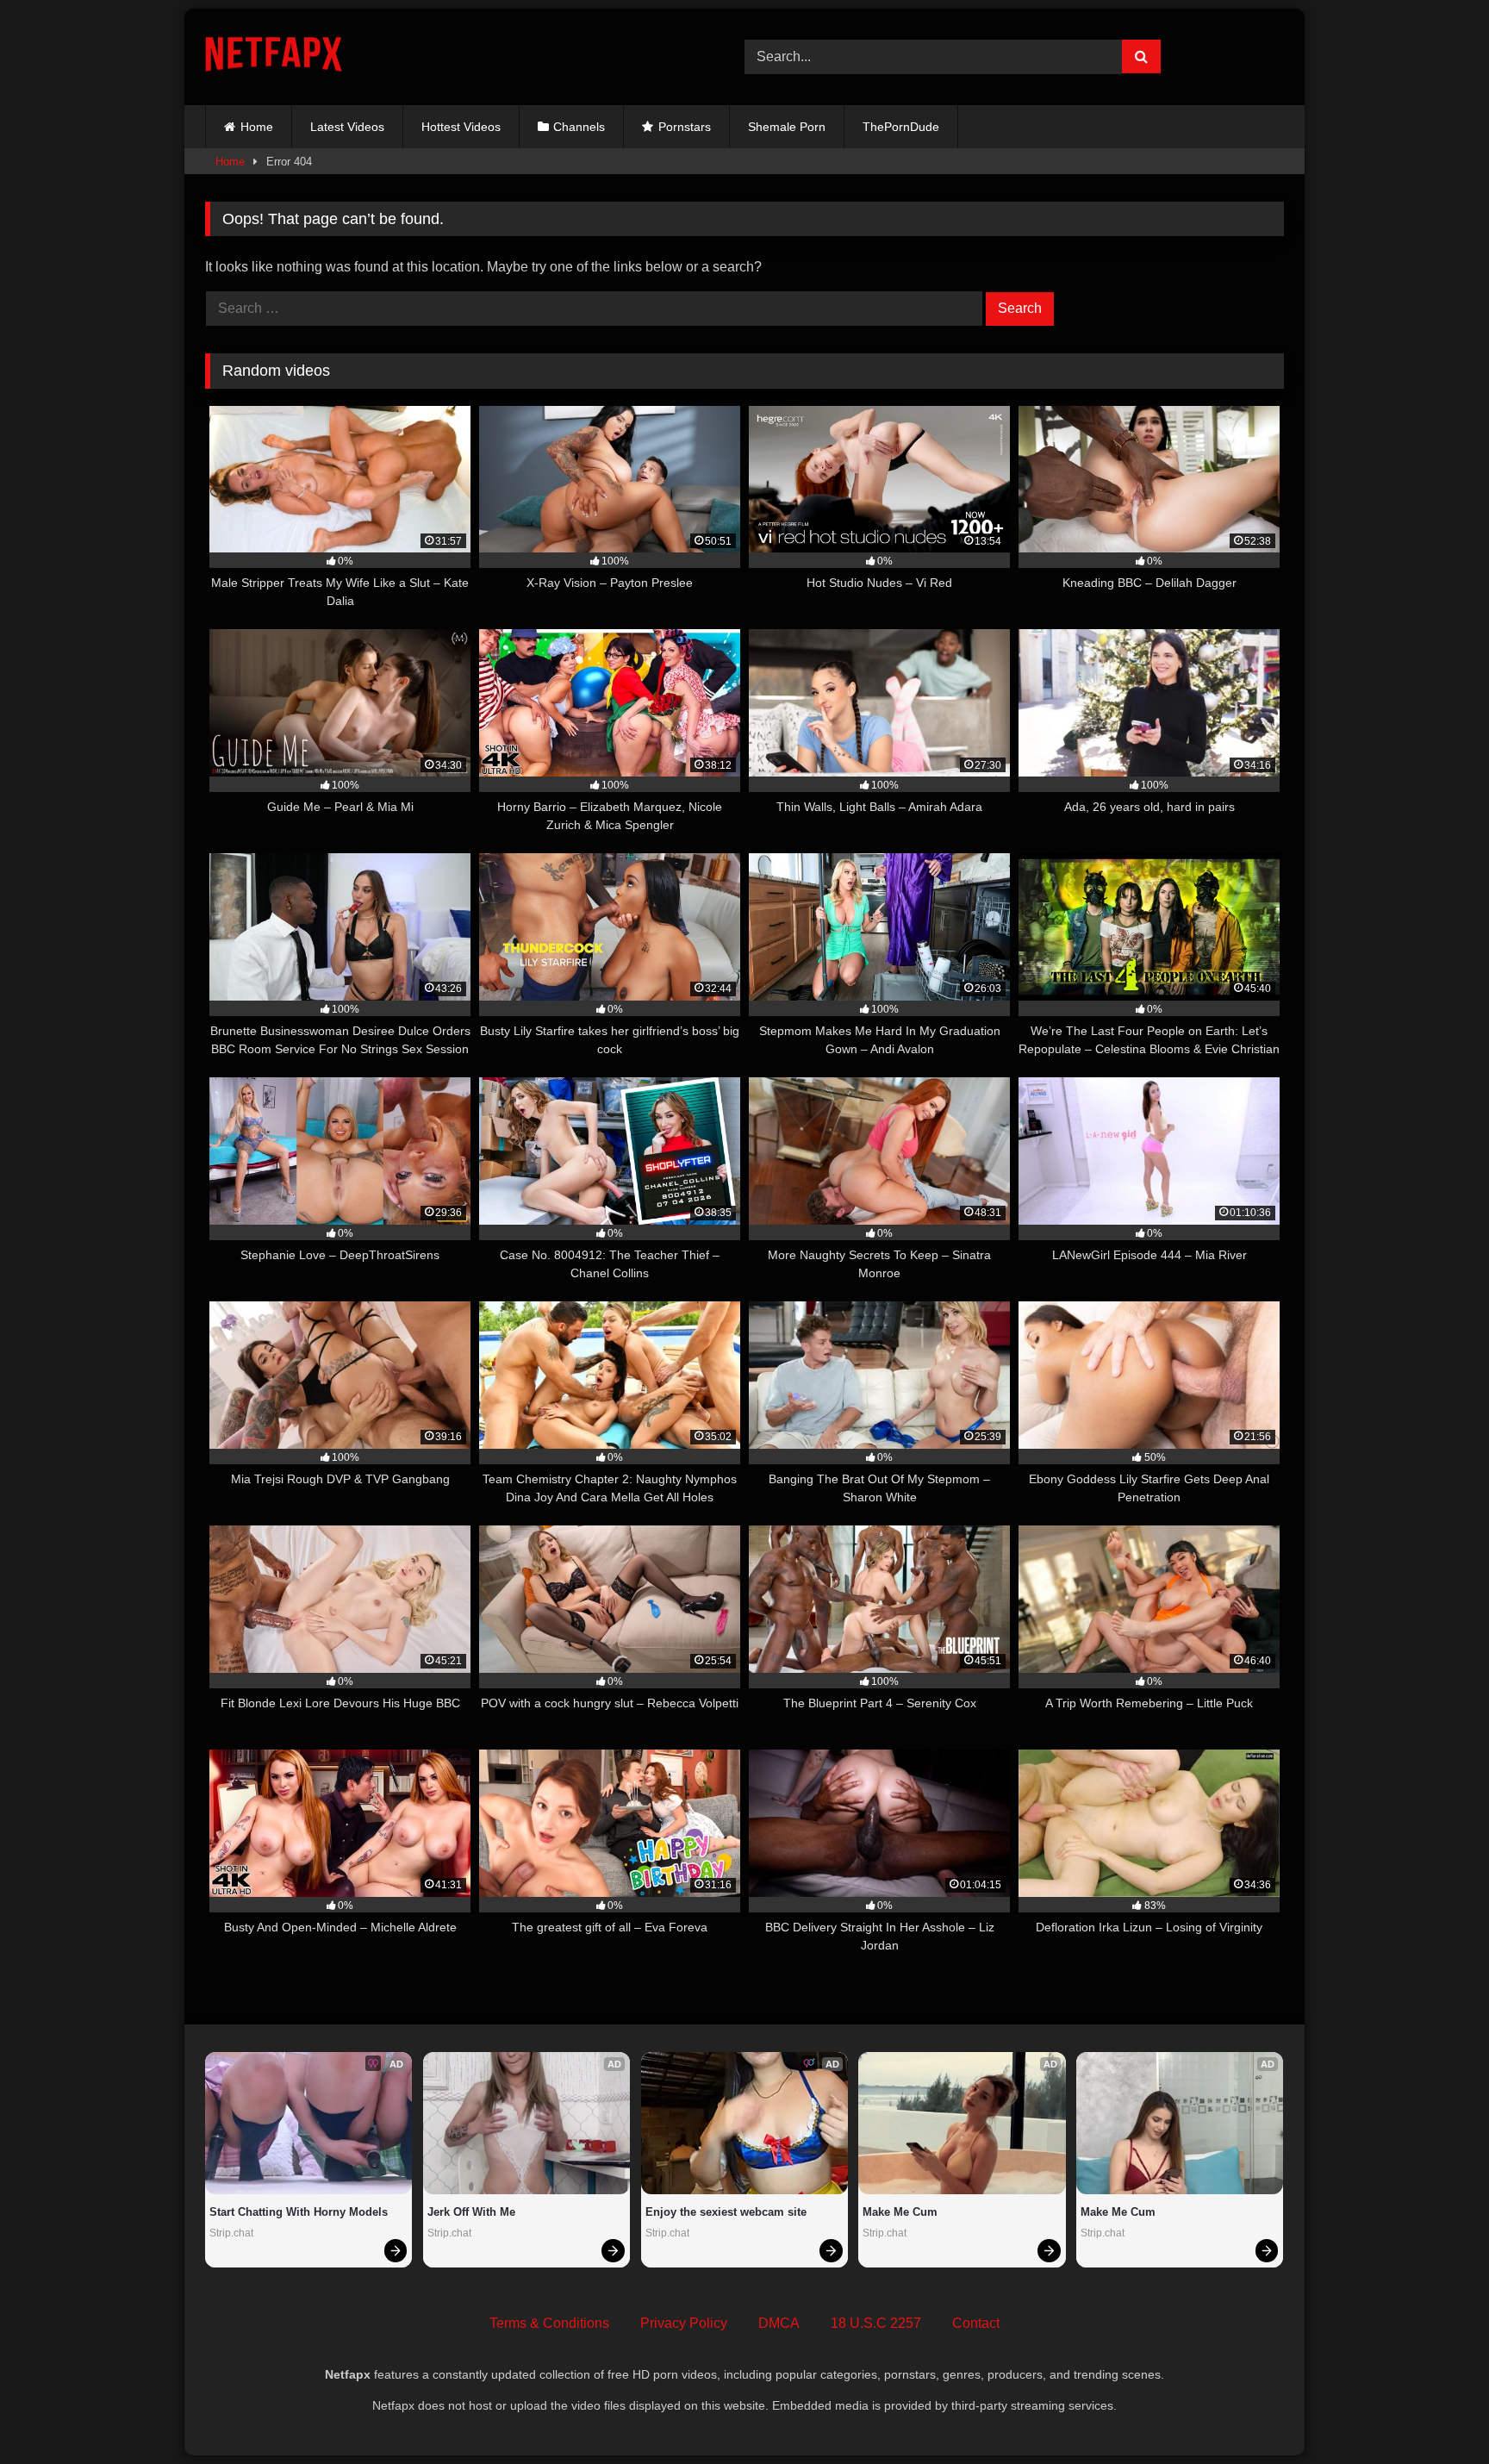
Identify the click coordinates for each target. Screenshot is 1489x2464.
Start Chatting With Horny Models (299, 2212)
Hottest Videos (461, 127)
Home (257, 127)
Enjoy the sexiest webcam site (726, 2212)
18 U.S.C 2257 (876, 2323)
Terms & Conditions (549, 2323)
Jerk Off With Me (471, 2212)
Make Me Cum (900, 2212)
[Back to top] (1436, 2413)
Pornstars (685, 127)
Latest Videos (347, 127)
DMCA (779, 2323)
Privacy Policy (684, 2323)
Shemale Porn (787, 127)
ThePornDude (901, 127)
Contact (976, 2323)
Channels (579, 127)
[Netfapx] (274, 57)
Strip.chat (231, 2233)
